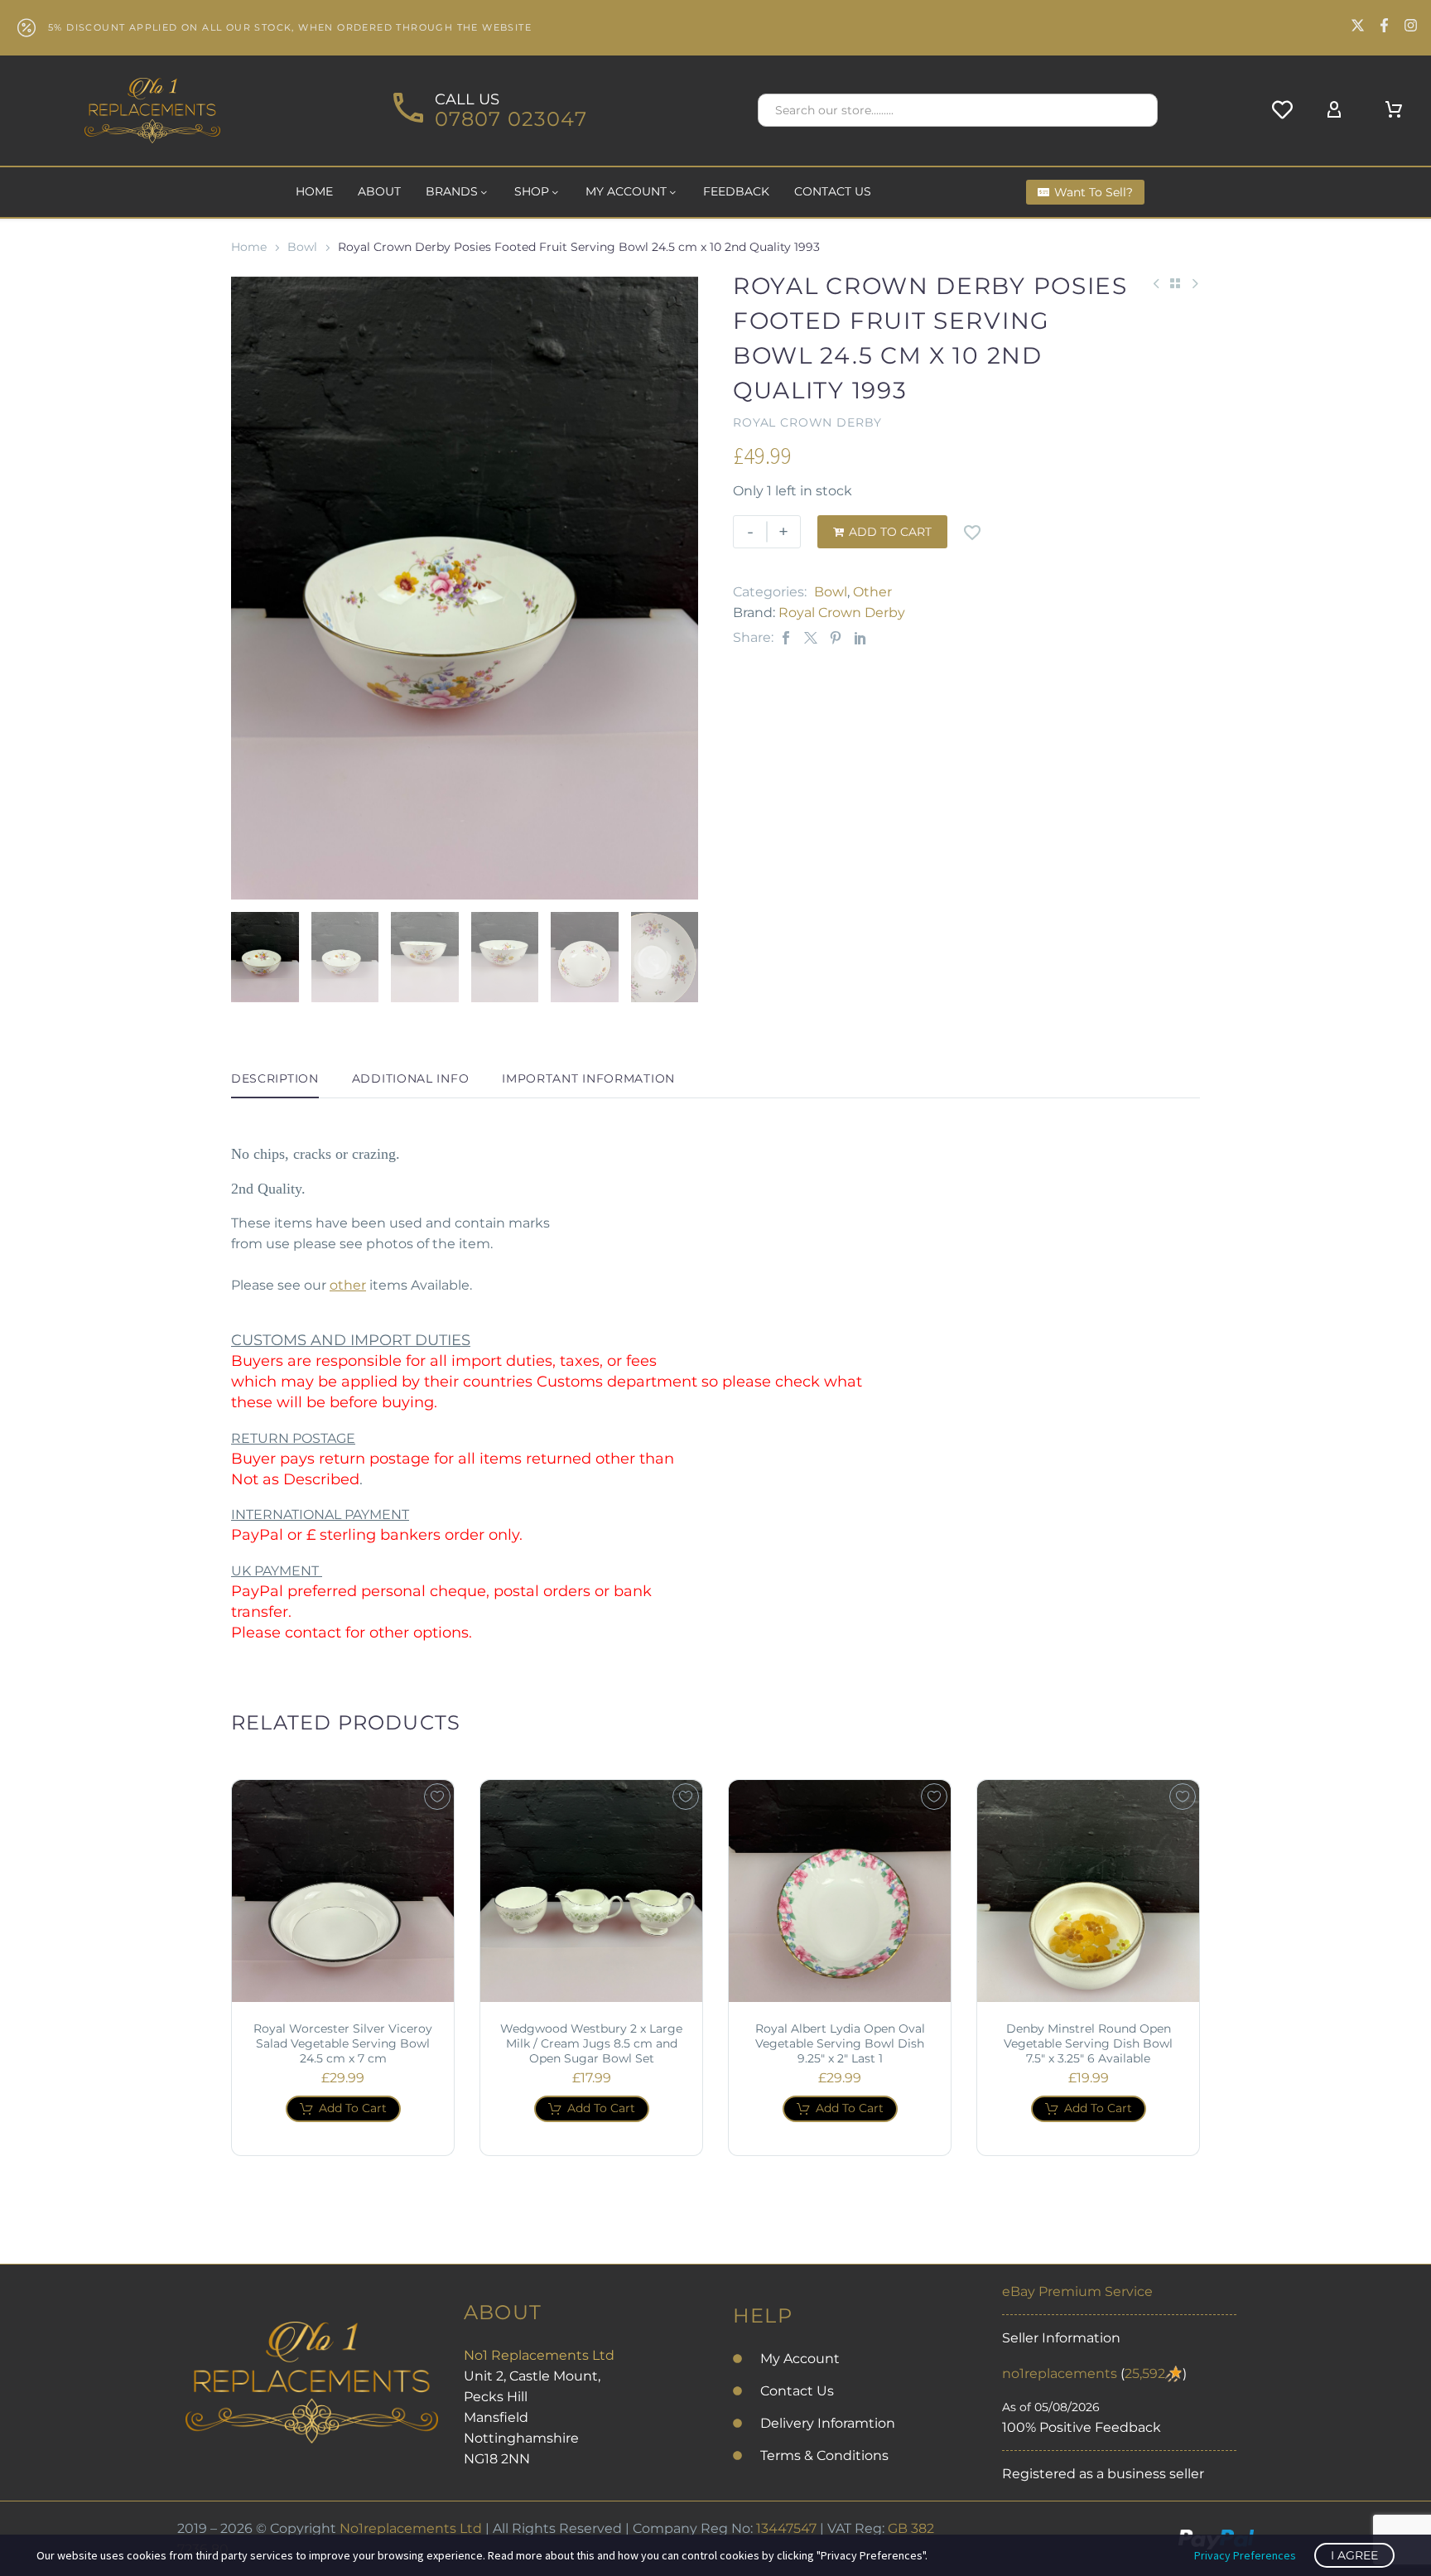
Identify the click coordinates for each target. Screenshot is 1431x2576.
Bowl (302, 247)
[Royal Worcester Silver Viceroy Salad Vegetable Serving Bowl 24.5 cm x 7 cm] (343, 1891)
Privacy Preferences (1245, 2555)
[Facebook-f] (1384, 25)
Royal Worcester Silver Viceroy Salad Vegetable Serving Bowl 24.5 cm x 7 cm (343, 2043)
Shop (532, 191)
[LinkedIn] (860, 637)
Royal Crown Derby (842, 613)
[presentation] (252, 588)
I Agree (1354, 2555)
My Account (626, 191)
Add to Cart (882, 532)
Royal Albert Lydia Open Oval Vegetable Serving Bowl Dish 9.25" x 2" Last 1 (840, 2043)
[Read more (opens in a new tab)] (488, 111)
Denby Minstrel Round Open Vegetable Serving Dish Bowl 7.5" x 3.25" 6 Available (1088, 2043)
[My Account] (1334, 110)
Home (314, 191)
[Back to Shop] (1175, 283)
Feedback (736, 191)
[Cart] (1394, 110)
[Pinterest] (836, 637)
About (379, 191)
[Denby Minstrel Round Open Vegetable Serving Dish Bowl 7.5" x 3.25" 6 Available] (1088, 1891)
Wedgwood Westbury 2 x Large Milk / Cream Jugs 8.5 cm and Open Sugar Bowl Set (591, 2043)
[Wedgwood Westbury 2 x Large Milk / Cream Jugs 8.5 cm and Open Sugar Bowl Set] (591, 1891)
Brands (452, 191)
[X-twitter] (1358, 25)
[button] (1138, 110)
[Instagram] (1411, 25)
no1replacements (1060, 2373)
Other (872, 592)
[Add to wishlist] (972, 532)
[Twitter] (811, 637)
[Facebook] (786, 637)
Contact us (833, 191)
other (348, 1285)
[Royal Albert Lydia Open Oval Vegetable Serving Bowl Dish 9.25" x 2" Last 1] (840, 1891)
